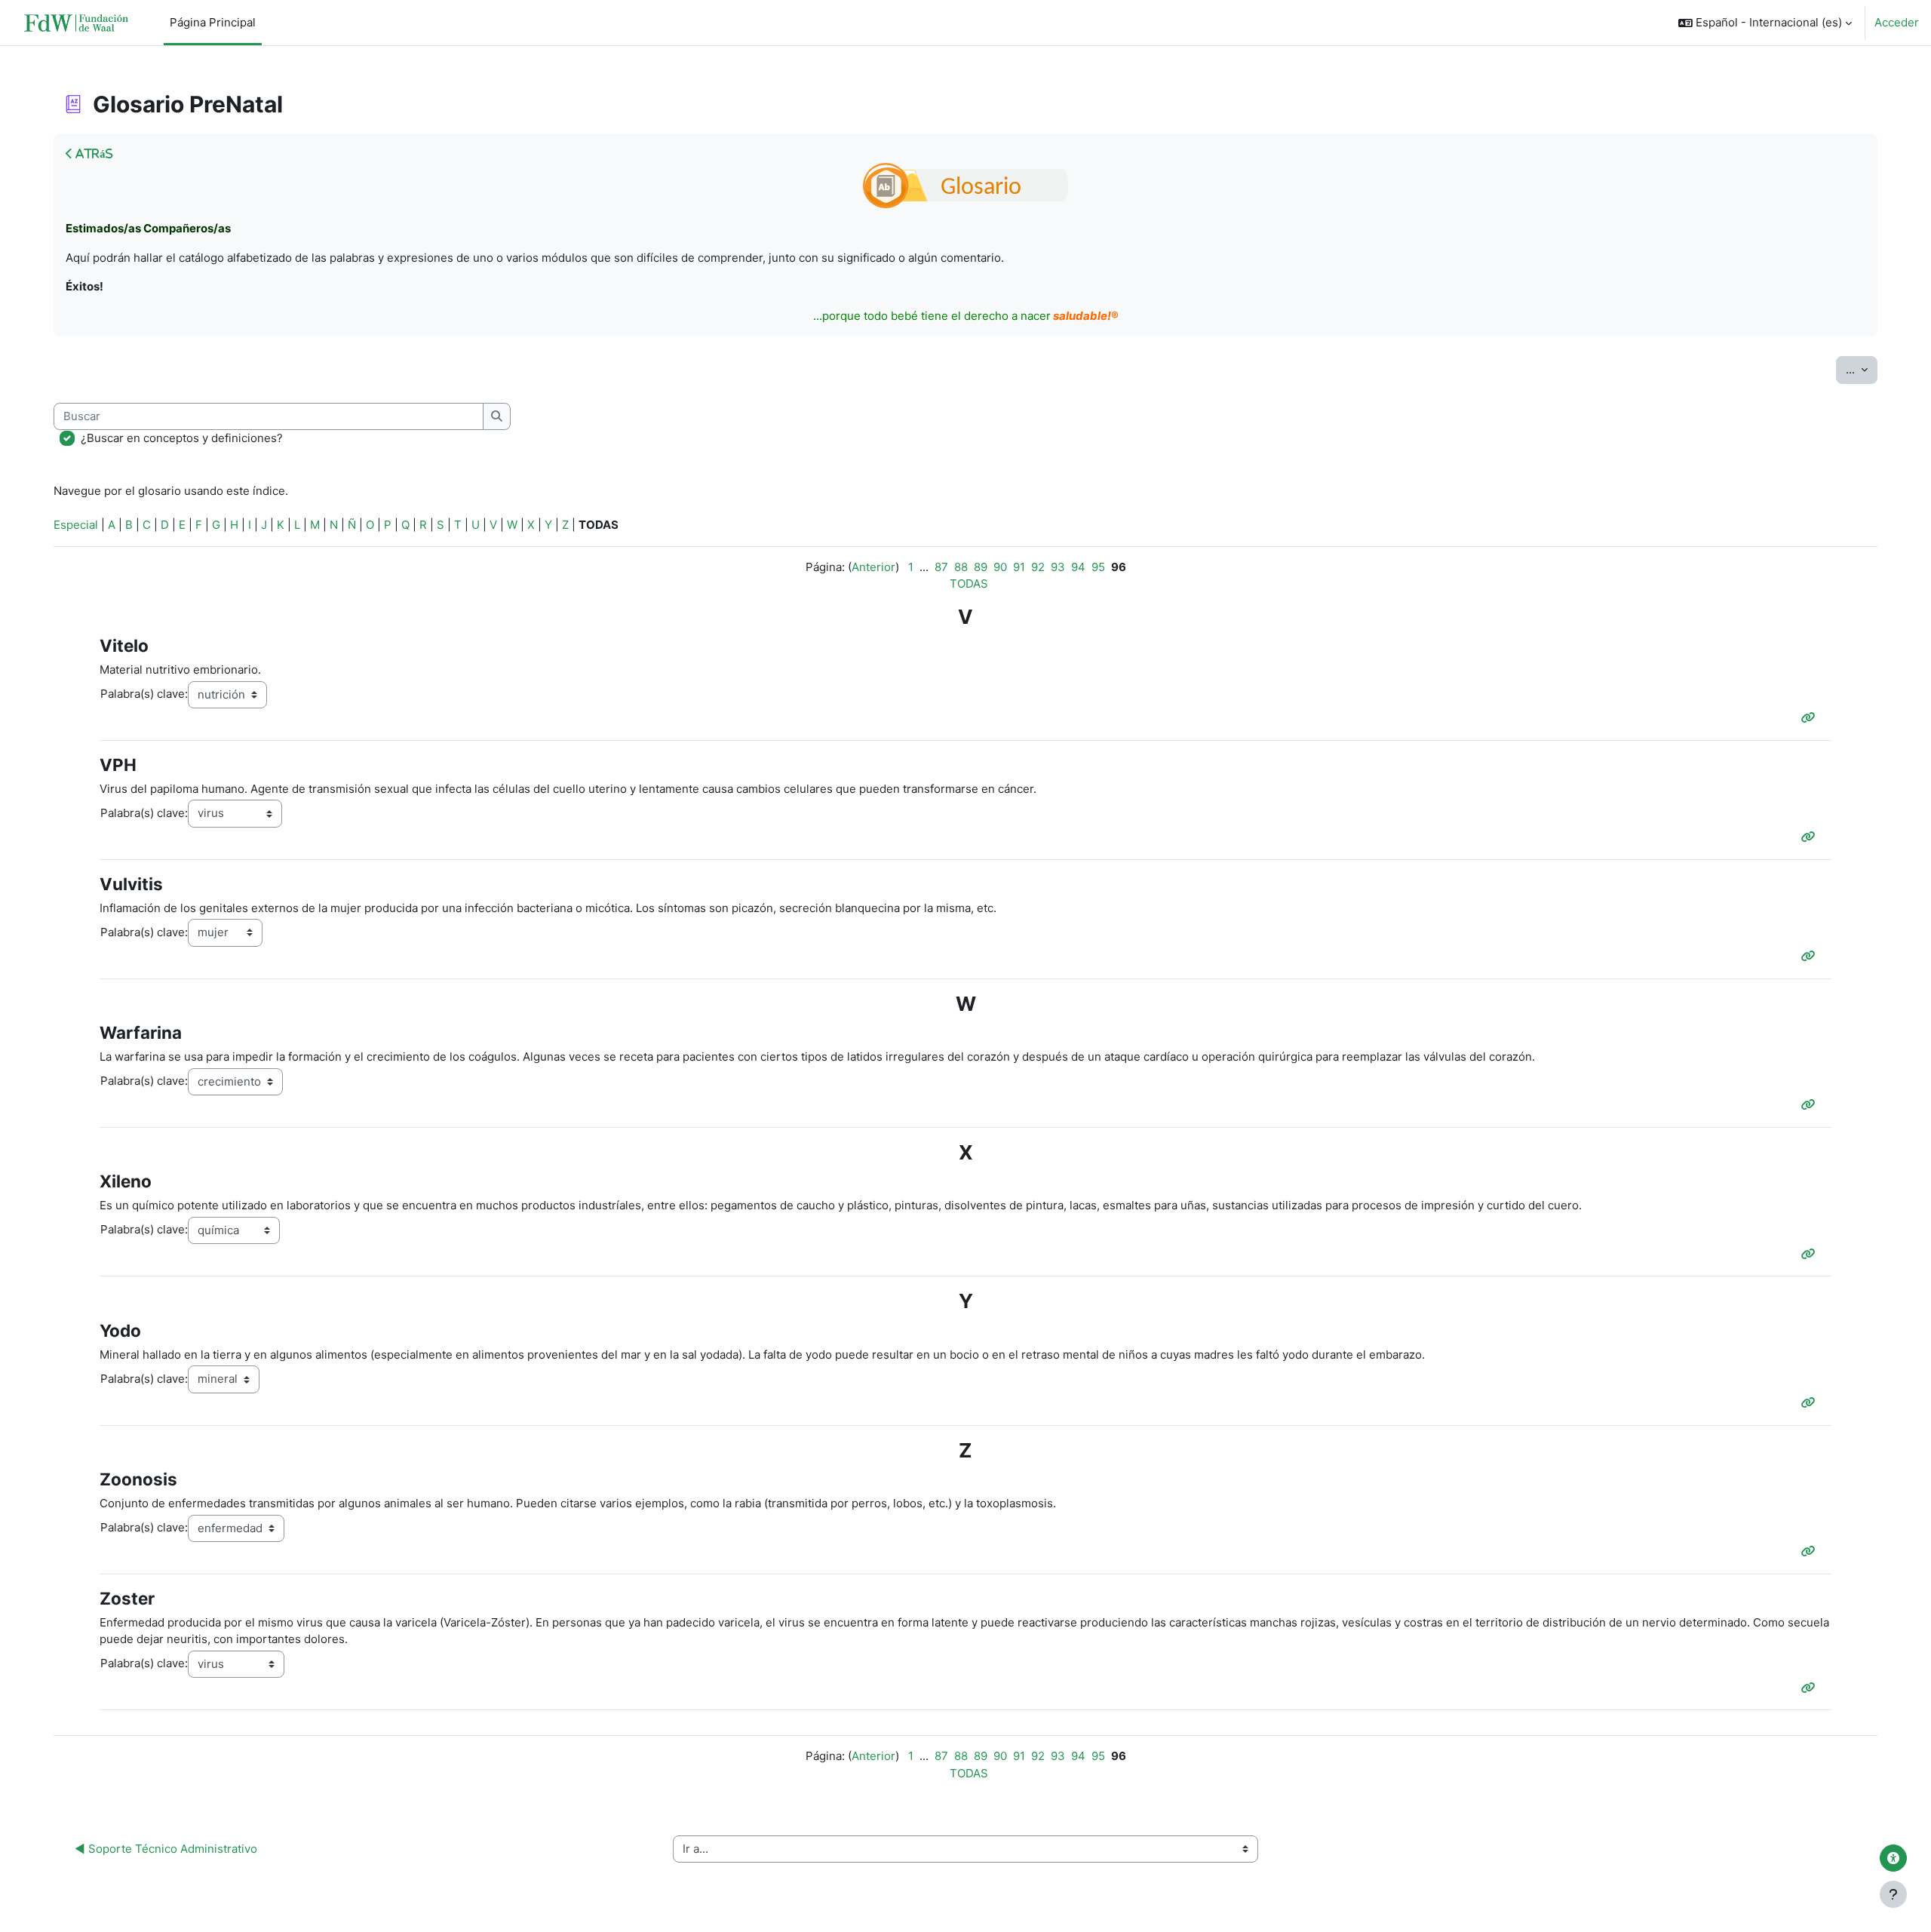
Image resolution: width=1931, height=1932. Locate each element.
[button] (1765, 23)
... (1862, 369)
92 (1038, 567)
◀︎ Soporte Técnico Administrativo (166, 1849)
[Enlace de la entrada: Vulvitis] (1811, 956)
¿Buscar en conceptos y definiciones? (182, 438)
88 (961, 567)
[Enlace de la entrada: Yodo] (1811, 1403)
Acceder (1897, 22)
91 (1019, 567)
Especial (76, 525)
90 (1000, 567)
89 (981, 567)
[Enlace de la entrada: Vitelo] (1811, 718)
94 (1078, 567)
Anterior (873, 567)
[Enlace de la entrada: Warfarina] (1811, 1105)
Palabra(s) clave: (144, 694)
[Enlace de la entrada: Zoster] (1811, 1688)
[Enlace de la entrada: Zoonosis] (1811, 1551)
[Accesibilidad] (1893, 1858)
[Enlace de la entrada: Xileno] (1811, 1254)
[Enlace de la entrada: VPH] (1811, 837)
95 (1098, 567)
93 (1058, 567)
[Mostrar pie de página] (1893, 1894)
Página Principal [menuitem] (213, 22)
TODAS (969, 584)
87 (941, 567)
